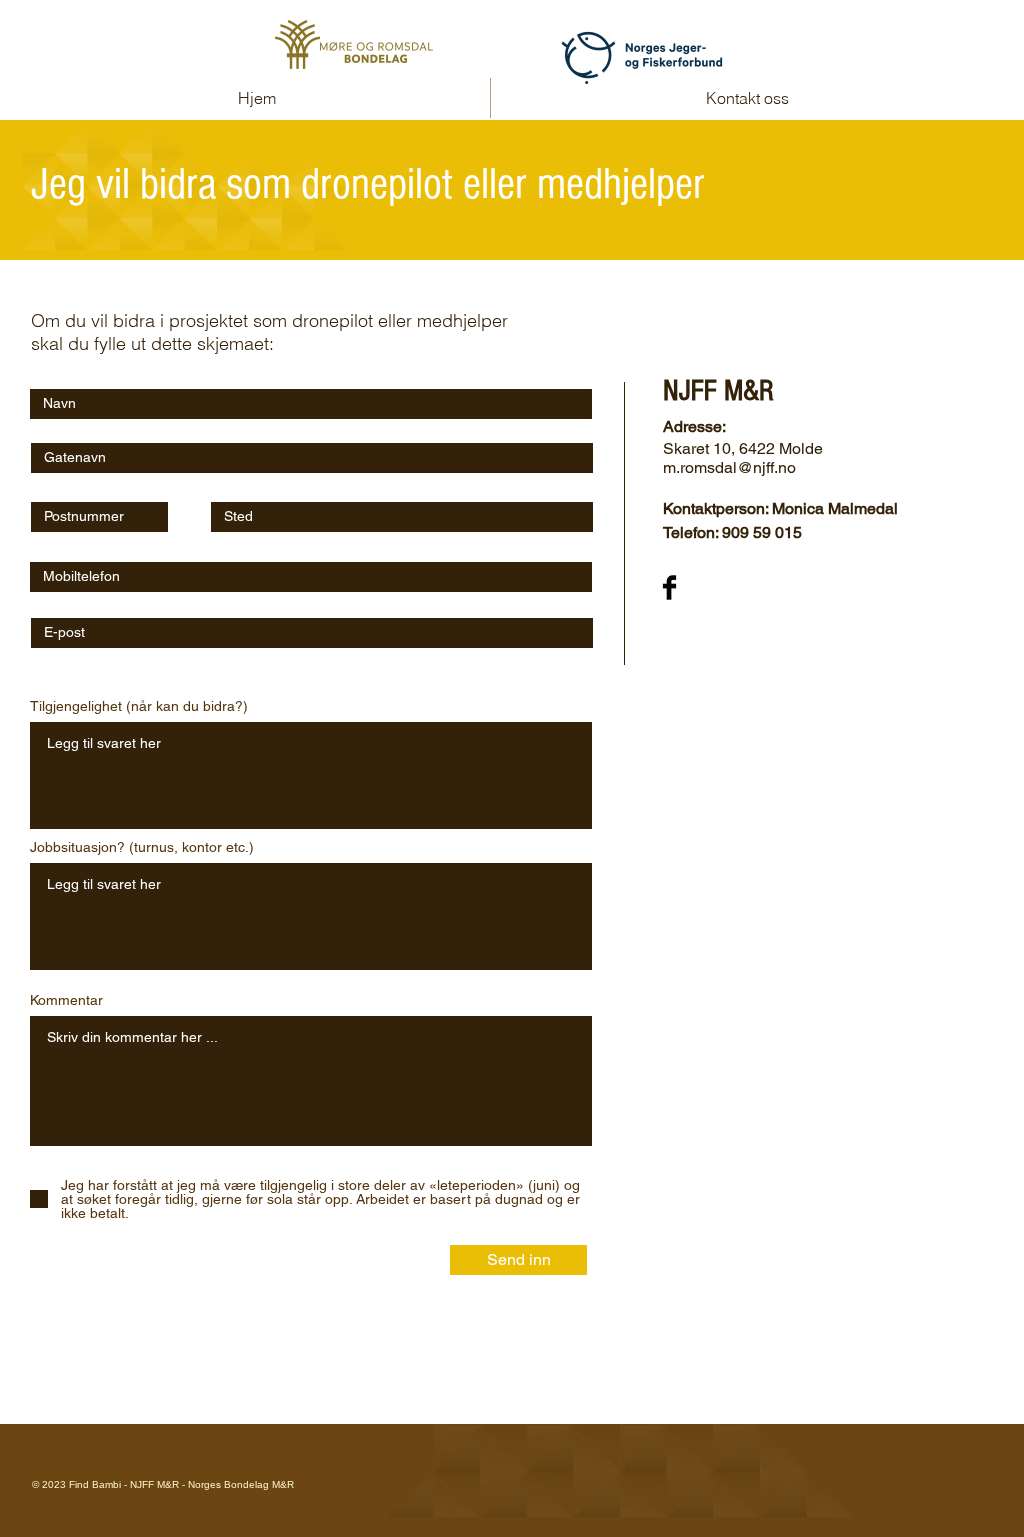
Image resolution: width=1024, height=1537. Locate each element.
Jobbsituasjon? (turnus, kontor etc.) (142, 847)
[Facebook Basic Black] (669, 587)
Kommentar (66, 1000)
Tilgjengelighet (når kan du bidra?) (139, 706)
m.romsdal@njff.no (729, 467)
